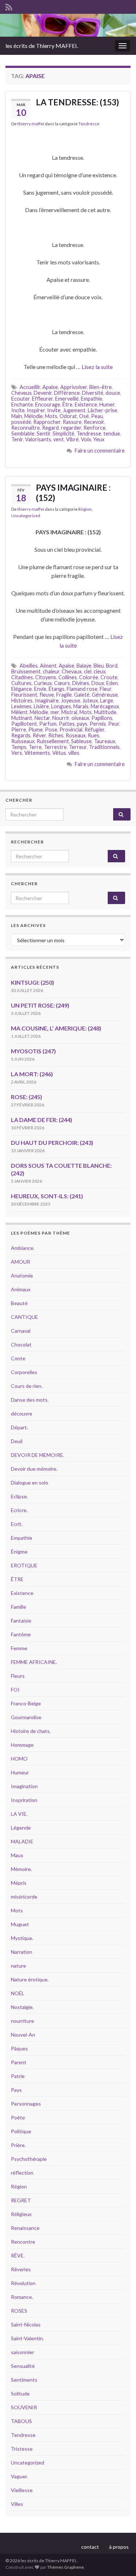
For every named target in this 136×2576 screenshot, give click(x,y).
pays (82, 724)
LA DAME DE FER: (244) (42, 1120)
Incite (18, 410)
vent (59, 439)
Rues (94, 735)
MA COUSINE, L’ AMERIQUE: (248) (56, 1028)
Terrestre (55, 747)
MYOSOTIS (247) (33, 1051)
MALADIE (22, 1841)
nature (18, 1966)
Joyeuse (71, 700)
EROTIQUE (24, 1565)
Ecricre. (19, 1510)
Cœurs (62, 683)
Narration (22, 1952)
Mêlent (19, 712)
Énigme (19, 1552)
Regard (50, 428)
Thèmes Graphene (65, 2567)
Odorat (68, 416)
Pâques (19, 2048)
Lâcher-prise (102, 410)
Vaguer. (19, 2476)
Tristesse (22, 2449)
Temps (19, 747)
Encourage (48, 404)
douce (113, 393)
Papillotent (24, 724)
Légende (21, 1828)
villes (74, 753)
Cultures (21, 683)
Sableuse (81, 741)
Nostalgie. (22, 2007)
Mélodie (34, 416)
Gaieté (82, 695)
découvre (22, 1413)
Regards (21, 735)
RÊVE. (18, 2255)
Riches (56, 735)
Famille (18, 1607)
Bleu (99, 666)
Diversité (93, 393)
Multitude (105, 712)
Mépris (19, 1883)
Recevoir (94, 422)
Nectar (42, 718)
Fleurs (18, 1676)
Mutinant (22, 718)
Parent (19, 2062)
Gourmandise (26, 1717)
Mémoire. (21, 1869)
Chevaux (72, 671)
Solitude (20, 2393)
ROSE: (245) (26, 1097)
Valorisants (38, 439)
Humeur (20, 1772)
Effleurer (42, 399)
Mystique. (22, 1938)
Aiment (48, 666)
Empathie (92, 399)
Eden (112, 683)
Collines (68, 677)
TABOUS (21, 2421)
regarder (71, 428)
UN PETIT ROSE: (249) (40, 1005)
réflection (22, 2173)
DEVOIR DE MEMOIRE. (38, 1455)
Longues (61, 706)
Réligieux (21, 2214)
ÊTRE (17, 1579)
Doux (98, 683)
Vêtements (37, 753)
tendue (112, 434)
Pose (51, 730)
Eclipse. (19, 1496)
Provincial (71, 730)
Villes (17, 2504)
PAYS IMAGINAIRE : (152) (73, 493)
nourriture (22, 2021)
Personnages (26, 2104)
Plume (36, 730)
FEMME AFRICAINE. (34, 1662)
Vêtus (59, 753)
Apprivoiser (74, 387)
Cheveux (21, 393)
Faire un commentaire (100, 451)
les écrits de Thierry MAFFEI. (42, 46)
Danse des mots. (30, 1400)
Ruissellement (53, 741)
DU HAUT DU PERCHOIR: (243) (52, 1143)
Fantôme (21, 1634)
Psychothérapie (29, 2159)
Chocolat (21, 1344)
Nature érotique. (30, 1979)
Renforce (94, 428)
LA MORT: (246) (32, 1074)
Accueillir (30, 387)
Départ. (19, 1427)
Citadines (22, 677)
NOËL (18, 1993)
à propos (119, 2547)
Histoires (22, 700)
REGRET (21, 2200)
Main (17, 416)
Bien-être (100, 387)
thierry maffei (31, 124)
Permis (98, 724)
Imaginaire (47, 700)
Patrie (18, 2076)
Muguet (20, 1924)
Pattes (67, 724)
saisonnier (22, 2352)
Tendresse (89, 124)
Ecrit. (17, 1524)
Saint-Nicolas (26, 2324)
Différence (67, 393)
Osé (84, 416)
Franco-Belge (26, 1703)
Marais (81, 706)
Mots (51, 416)
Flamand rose (82, 689)
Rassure (72, 422)
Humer (107, 404)
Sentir (44, 434)
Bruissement (26, 671)
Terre (35, 747)
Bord (112, 666)
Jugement (74, 410)
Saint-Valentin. (27, 2338)
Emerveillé (67, 399)
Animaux (21, 1289)
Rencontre (23, 2242)
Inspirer (36, 410)
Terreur (78, 747)
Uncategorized (26, 516)
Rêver (39, 735)
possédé (21, 422)
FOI (15, 1690)
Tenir (17, 439)
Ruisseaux (23, 741)
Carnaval (21, 1331)
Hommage (22, 1745)
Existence (86, 404)
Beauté (19, 1303)
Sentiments (24, 2380)
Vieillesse (22, 2490)
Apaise (50, 387)
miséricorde (24, 1897)
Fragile (64, 695)
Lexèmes (21, 706)
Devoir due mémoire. (34, 1469)
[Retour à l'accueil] (68, 25)
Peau (97, 416)
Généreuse (105, 695)
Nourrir (61, 718)
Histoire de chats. (31, 1731)
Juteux (90, 700)
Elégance (22, 689)
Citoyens (46, 677)
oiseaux (80, 718)
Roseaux (76, 735)
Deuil (17, 1441)
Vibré (72, 439)
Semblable (23, 434)
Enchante (22, 404)
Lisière (41, 706)
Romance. (22, 2297)
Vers (17, 753)
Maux (17, 1855)
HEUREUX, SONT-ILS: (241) (47, 1196)
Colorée (89, 677)
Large (107, 700)
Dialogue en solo (30, 1483)
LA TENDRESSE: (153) (77, 102)
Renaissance (25, 2228)
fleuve (47, 695)
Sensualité (23, 2366)
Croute (109, 677)
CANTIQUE (24, 1317)
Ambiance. (23, 1248)
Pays (16, 2090)
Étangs (57, 689)
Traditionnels (104, 747)
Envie (40, 689)
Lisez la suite (97, 367)
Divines (81, 683)
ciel (88, 671)
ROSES (19, 2311)
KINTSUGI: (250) (32, 982)
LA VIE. (19, 1814)
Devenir (43, 393)
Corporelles (24, 1372)
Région (85, 509)
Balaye (84, 666)
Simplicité (63, 434)
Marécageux (105, 706)
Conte (18, 1358)
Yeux (99, 439)
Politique (21, 2131)
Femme (19, 1648)
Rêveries (21, 2269)
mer (55, 712)
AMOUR (20, 1262)
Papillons (102, 718)
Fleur (106, 689)
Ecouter (20, 399)
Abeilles (29, 666)
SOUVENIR (24, 2407)
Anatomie (22, 1275)
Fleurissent (24, 695)
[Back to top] (120, 2560)
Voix (86, 439)
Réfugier (94, 730)
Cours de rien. (27, 1386)
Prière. (18, 2145)
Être (67, 404)
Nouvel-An (23, 2035)
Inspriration (24, 1800)
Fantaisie (21, 1621)
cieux (100, 671)
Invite (54, 410)
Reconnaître (26, 428)
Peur (114, 724)
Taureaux (105, 741)
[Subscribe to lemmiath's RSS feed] (9, 6)
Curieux (43, 683)
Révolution (23, 2283)
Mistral (69, 712)
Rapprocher (47, 422)
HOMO (19, 1759)
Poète (18, 2117)
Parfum (48, 724)
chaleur (51, 671)
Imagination (24, 1786)
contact (90, 2547)
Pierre (19, 730)
